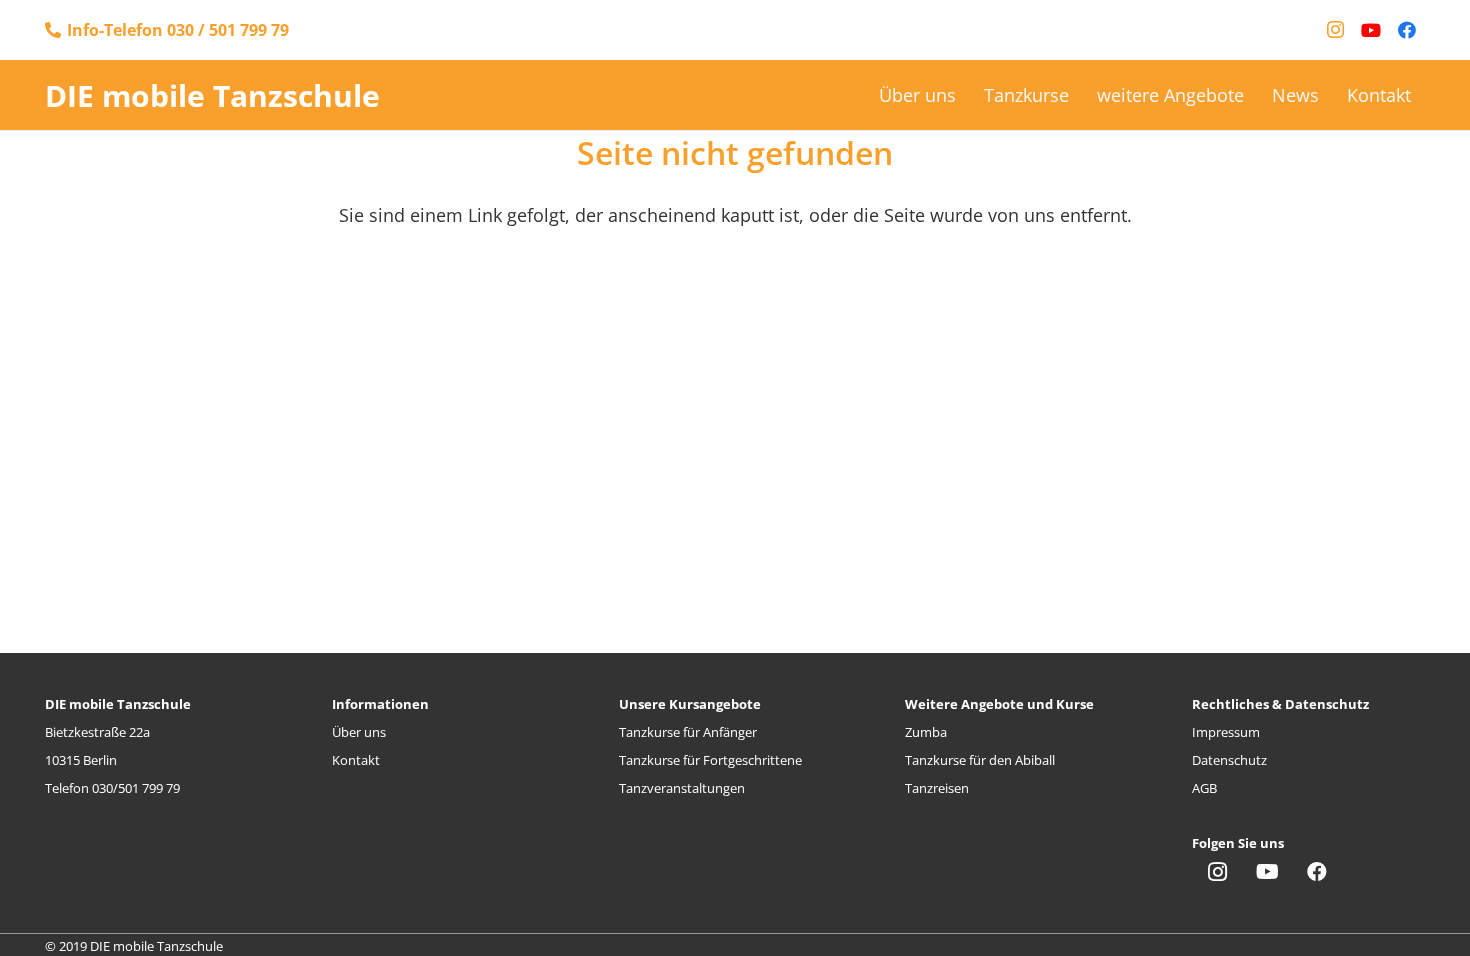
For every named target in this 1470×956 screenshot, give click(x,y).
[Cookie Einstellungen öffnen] (44, 929)
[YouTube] (1371, 30)
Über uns (359, 732)
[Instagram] (1335, 30)
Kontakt (356, 760)
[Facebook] (1407, 30)
